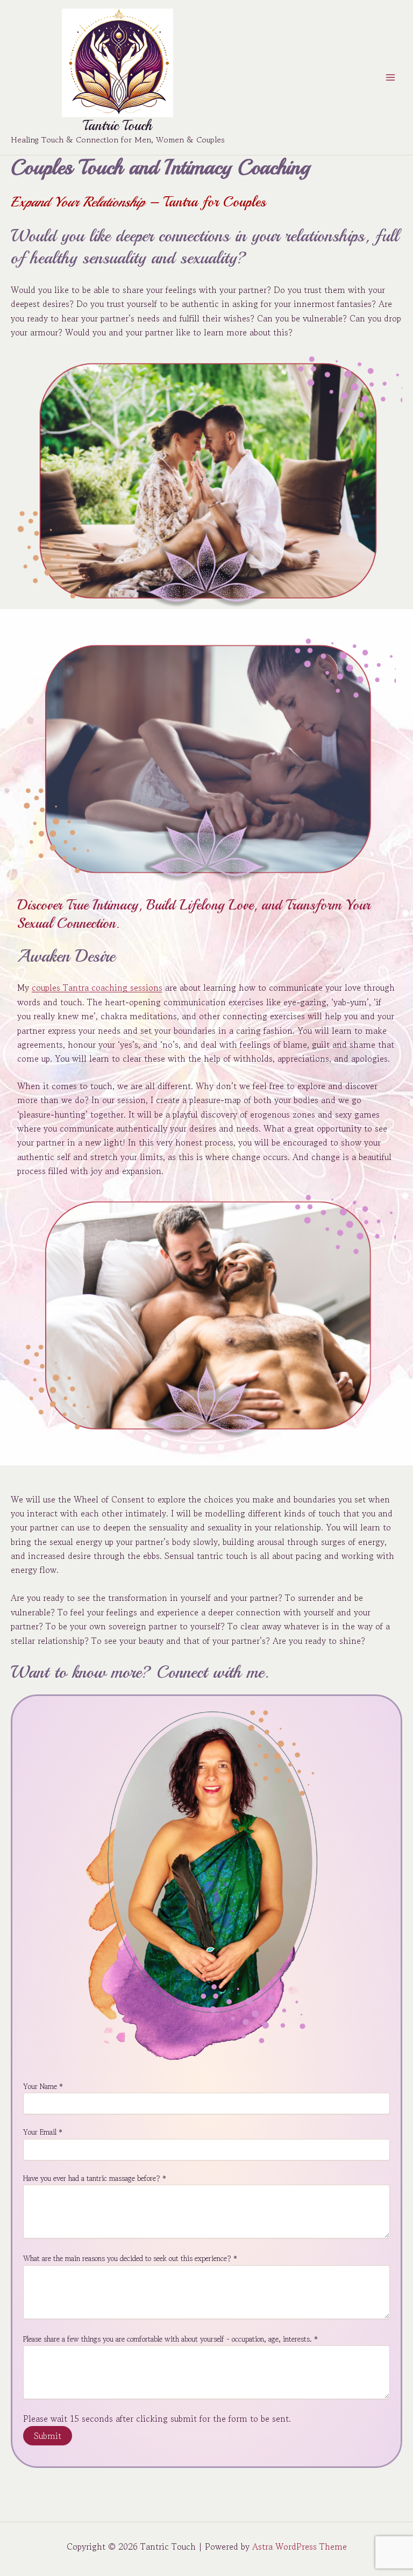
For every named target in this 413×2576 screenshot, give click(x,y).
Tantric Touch (118, 126)
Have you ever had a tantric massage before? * (95, 2178)
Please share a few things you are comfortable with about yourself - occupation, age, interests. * (170, 2339)
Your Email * (43, 2132)
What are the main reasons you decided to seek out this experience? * (130, 2258)
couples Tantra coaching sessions (97, 988)
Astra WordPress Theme (300, 2546)
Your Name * (43, 2086)
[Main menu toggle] (390, 77)
